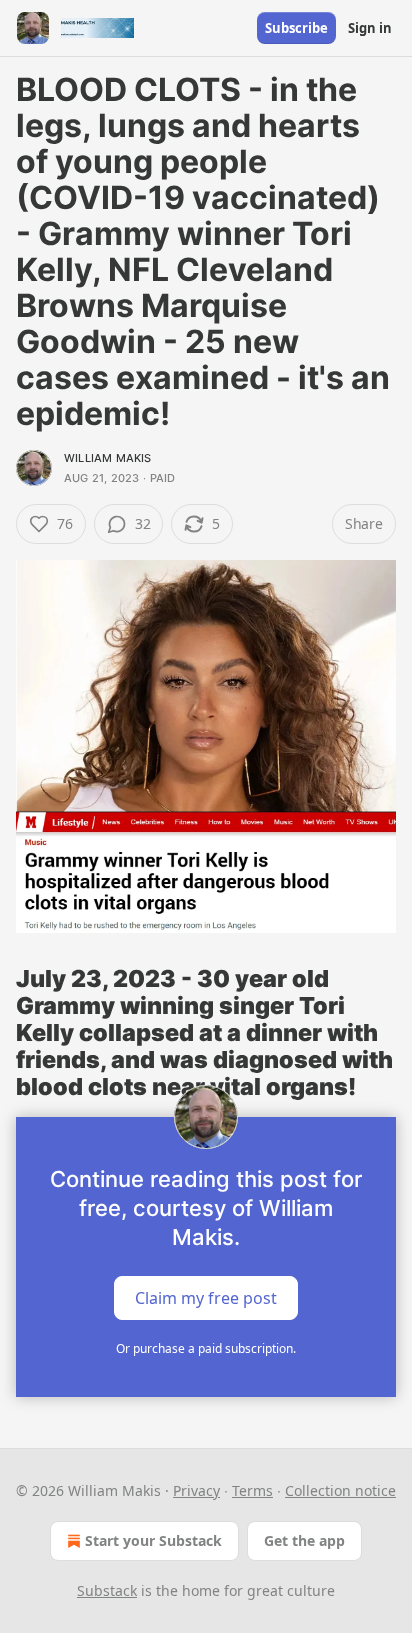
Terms (252, 1490)
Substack (107, 1590)
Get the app (304, 1540)
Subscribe (296, 28)
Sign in (370, 28)
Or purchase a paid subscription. (206, 1348)
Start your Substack (153, 1540)
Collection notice (340, 1490)
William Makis (108, 458)
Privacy (196, 1490)
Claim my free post (206, 1297)
